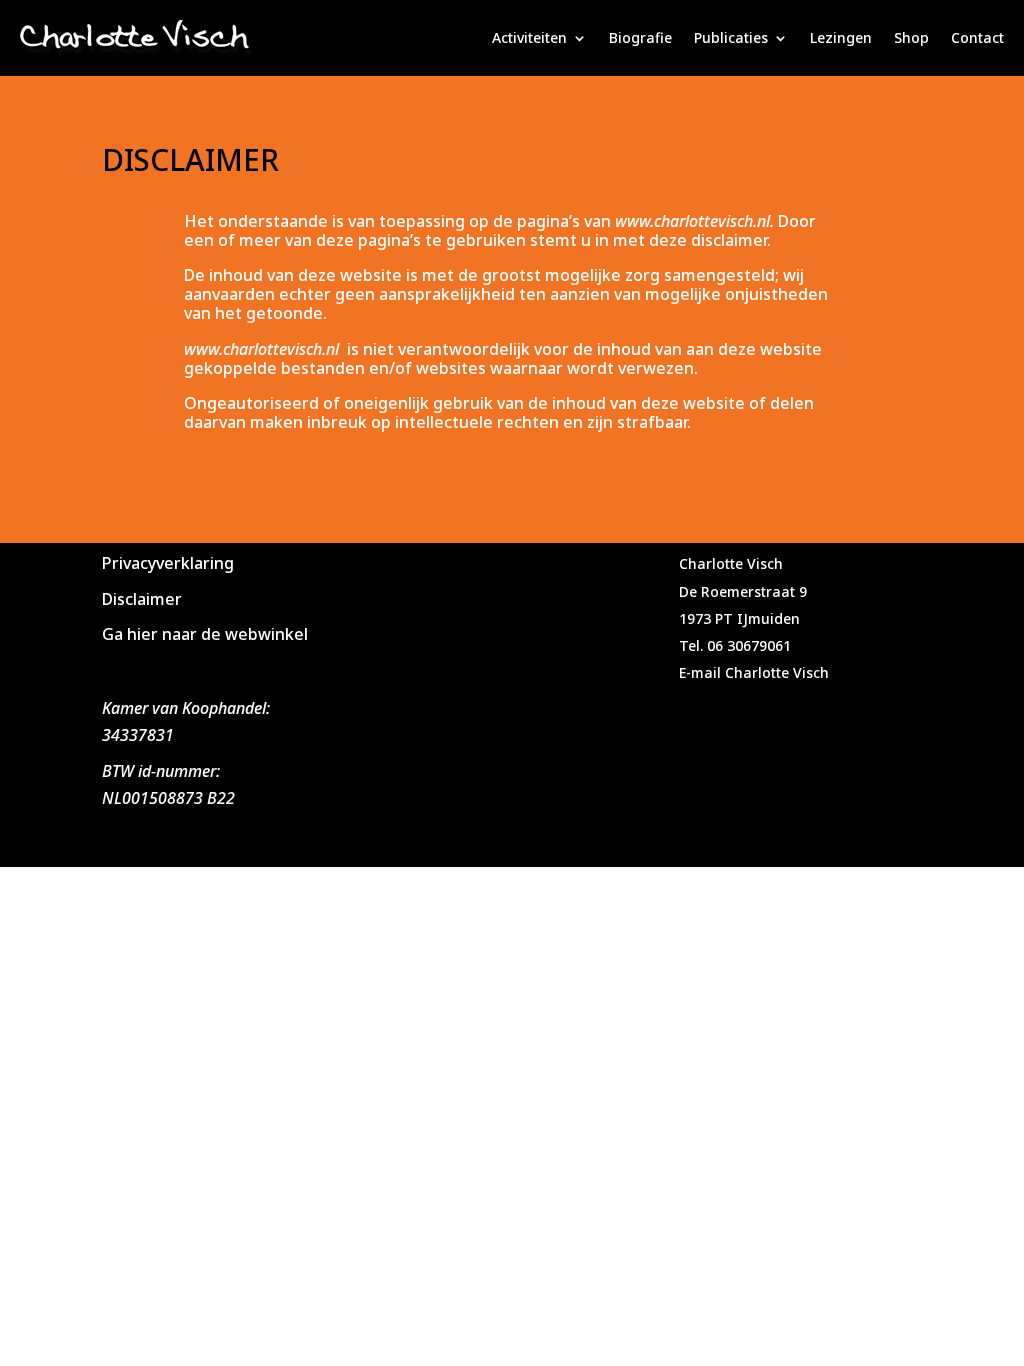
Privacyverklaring (168, 563)
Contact (977, 37)
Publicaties (731, 37)
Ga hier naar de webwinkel (205, 634)
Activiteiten (529, 37)
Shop (911, 37)
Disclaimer (142, 599)
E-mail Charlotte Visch (754, 672)
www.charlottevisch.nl (261, 349)
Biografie (640, 37)
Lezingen (841, 37)
